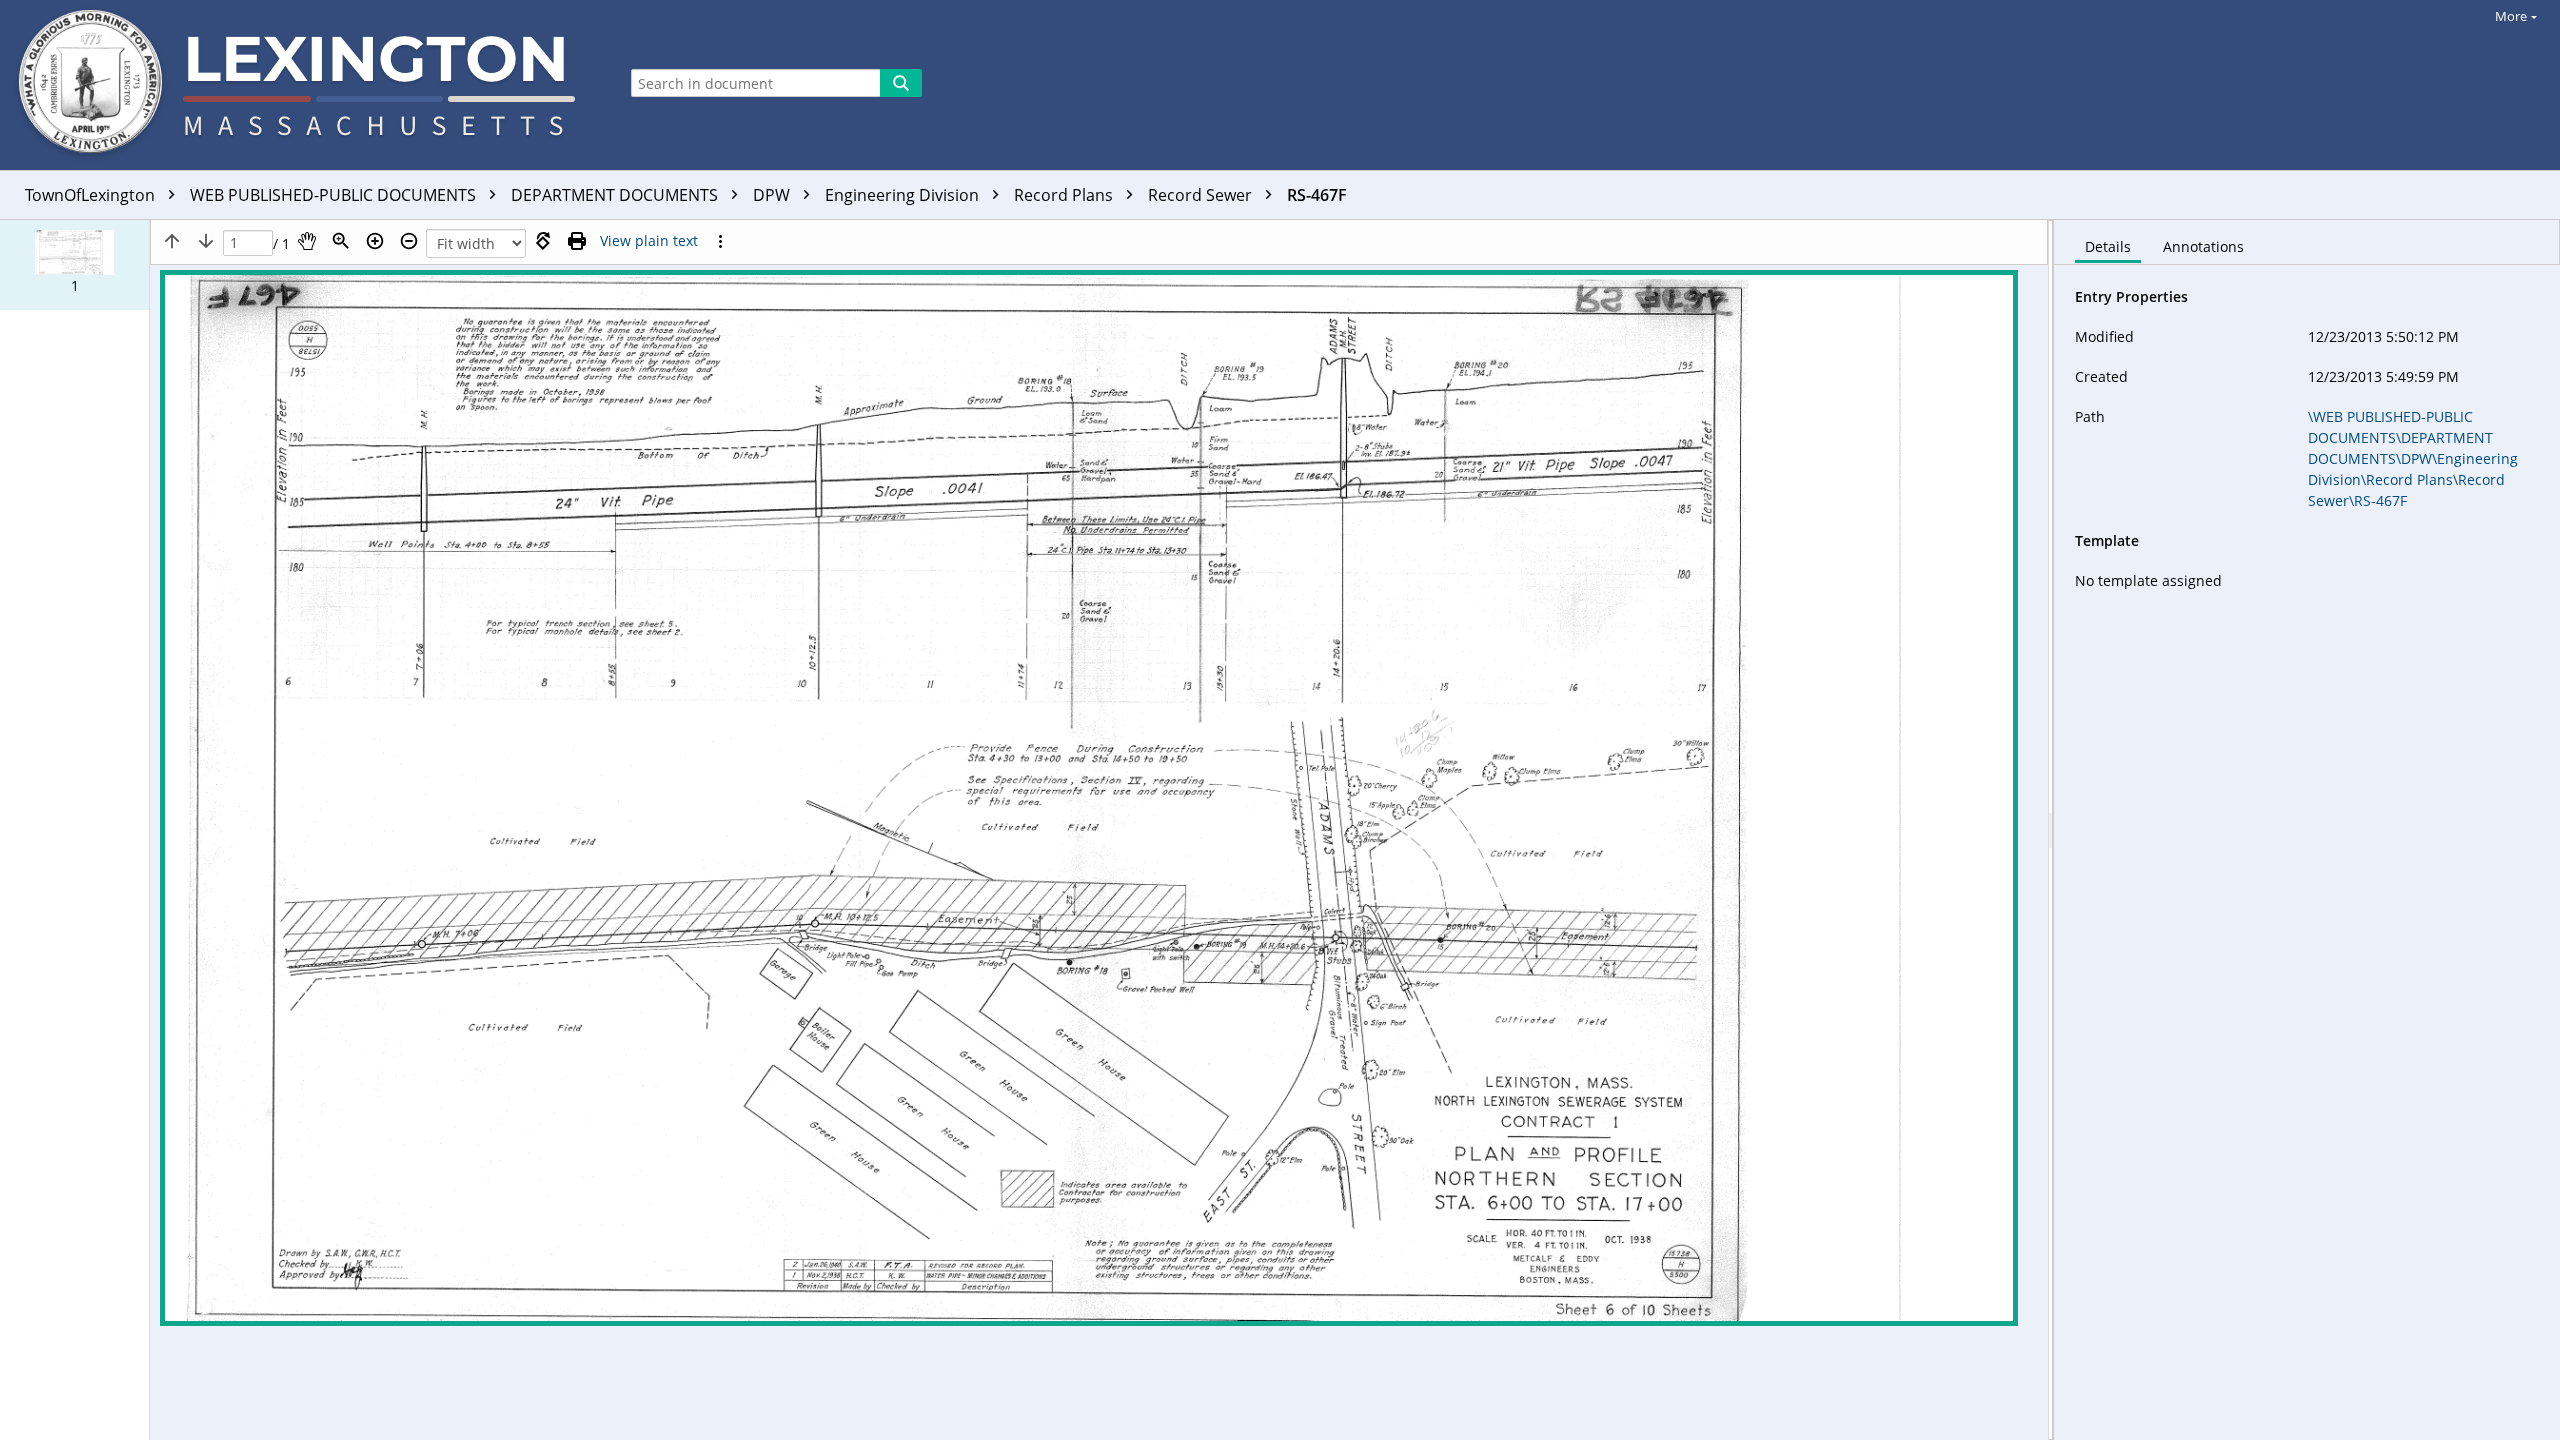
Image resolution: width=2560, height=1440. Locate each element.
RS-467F (1317, 195)
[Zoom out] (409, 241)
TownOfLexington (92, 195)
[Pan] (307, 241)
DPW (773, 195)
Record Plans (1065, 195)
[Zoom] (341, 241)
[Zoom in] (375, 241)
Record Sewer (1202, 195)
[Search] (901, 83)
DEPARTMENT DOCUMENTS (616, 195)
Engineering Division (904, 195)
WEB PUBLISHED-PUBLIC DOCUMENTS (335, 195)
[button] (74, 265)
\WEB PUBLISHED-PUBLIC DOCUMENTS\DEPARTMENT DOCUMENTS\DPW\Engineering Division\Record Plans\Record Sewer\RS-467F (2413, 458)
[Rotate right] (543, 241)
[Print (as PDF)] (577, 241)
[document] (2307, 830)
